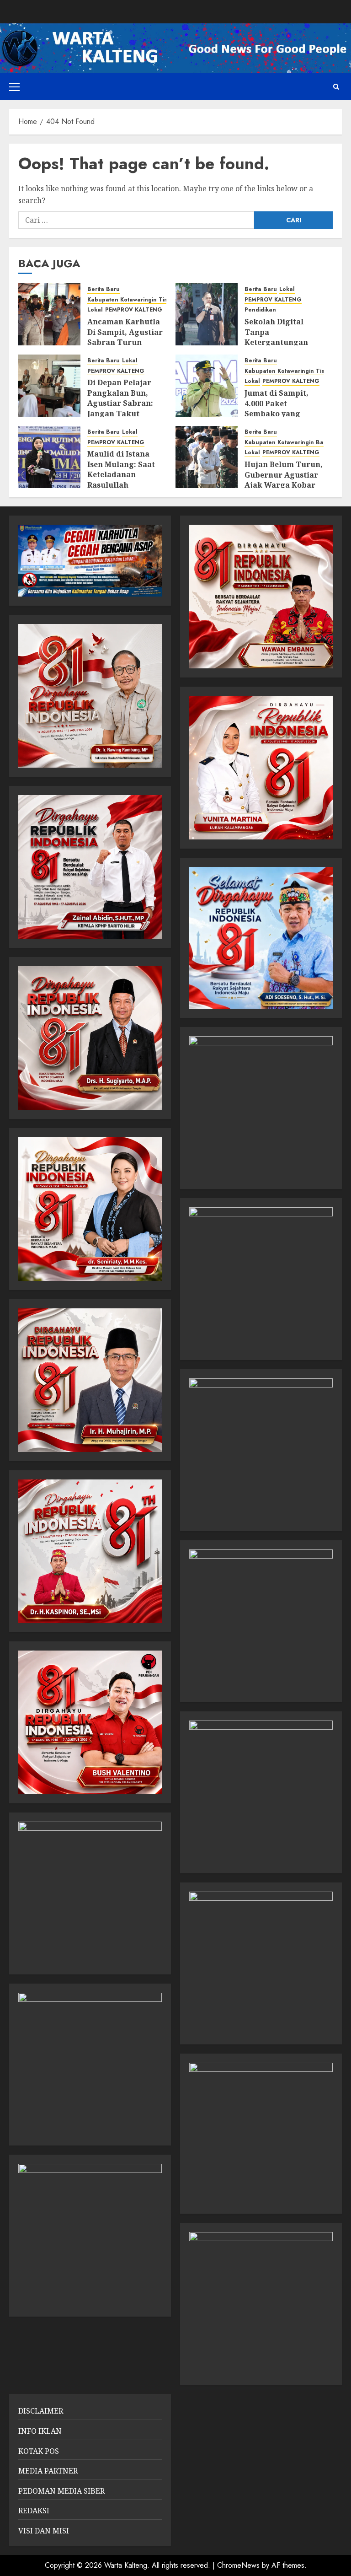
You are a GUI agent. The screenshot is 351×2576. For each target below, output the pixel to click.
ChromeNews (238, 2565)
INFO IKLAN (40, 2431)
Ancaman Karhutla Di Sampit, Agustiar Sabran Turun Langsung (125, 337)
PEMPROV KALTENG (134, 310)
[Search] (336, 87)
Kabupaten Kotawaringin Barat (288, 443)
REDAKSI (34, 2511)
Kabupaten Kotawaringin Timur (131, 300)
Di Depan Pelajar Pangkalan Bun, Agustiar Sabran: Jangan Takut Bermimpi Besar (120, 403)
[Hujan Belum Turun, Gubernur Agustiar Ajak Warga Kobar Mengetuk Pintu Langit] (207, 457)
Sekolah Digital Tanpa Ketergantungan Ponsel (276, 337)
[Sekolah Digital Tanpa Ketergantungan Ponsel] (207, 314)
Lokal (95, 310)
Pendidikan (260, 310)
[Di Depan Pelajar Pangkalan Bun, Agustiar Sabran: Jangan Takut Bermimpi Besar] (49, 386)
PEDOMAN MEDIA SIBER (61, 2491)
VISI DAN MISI (44, 2531)
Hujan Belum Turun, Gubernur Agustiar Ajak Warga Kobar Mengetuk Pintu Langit (284, 485)
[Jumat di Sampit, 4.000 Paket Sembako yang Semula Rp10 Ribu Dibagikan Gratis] (207, 386)
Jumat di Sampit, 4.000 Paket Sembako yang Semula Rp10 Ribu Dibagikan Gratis (279, 414)
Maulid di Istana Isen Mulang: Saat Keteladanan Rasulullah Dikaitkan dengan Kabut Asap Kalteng (125, 479)
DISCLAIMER (41, 2411)
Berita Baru (104, 289)
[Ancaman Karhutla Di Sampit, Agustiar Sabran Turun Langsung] (49, 314)
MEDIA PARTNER (48, 2471)
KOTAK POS (39, 2451)
